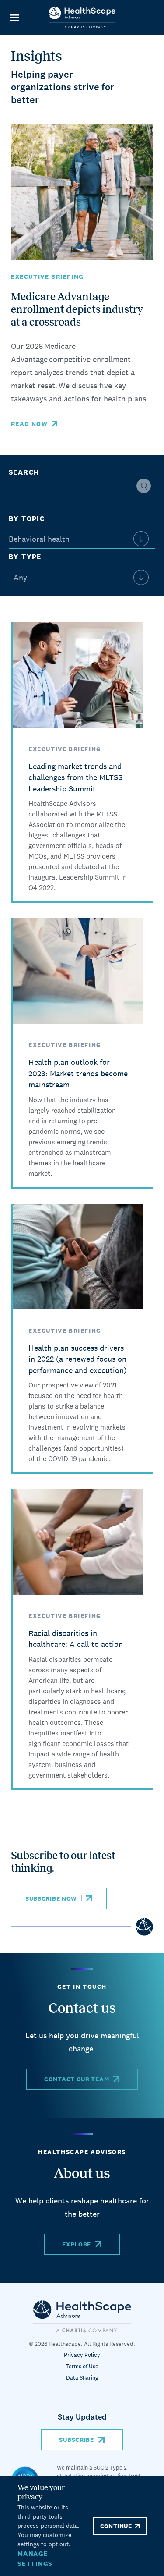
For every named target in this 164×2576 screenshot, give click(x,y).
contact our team (77, 2079)
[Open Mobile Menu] (14, 18)
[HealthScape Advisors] (82, 18)
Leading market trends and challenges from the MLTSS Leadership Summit (75, 777)
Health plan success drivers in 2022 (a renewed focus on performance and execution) (78, 1359)
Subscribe (76, 2440)
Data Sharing (82, 2378)
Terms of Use (82, 2366)
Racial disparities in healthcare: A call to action (76, 1639)
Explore (77, 2244)
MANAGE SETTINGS (35, 2558)
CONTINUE (116, 2526)
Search (24, 472)
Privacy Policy (82, 2355)
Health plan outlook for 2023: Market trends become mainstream (78, 1073)
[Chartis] (82, 2316)
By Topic (27, 519)
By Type (25, 557)
